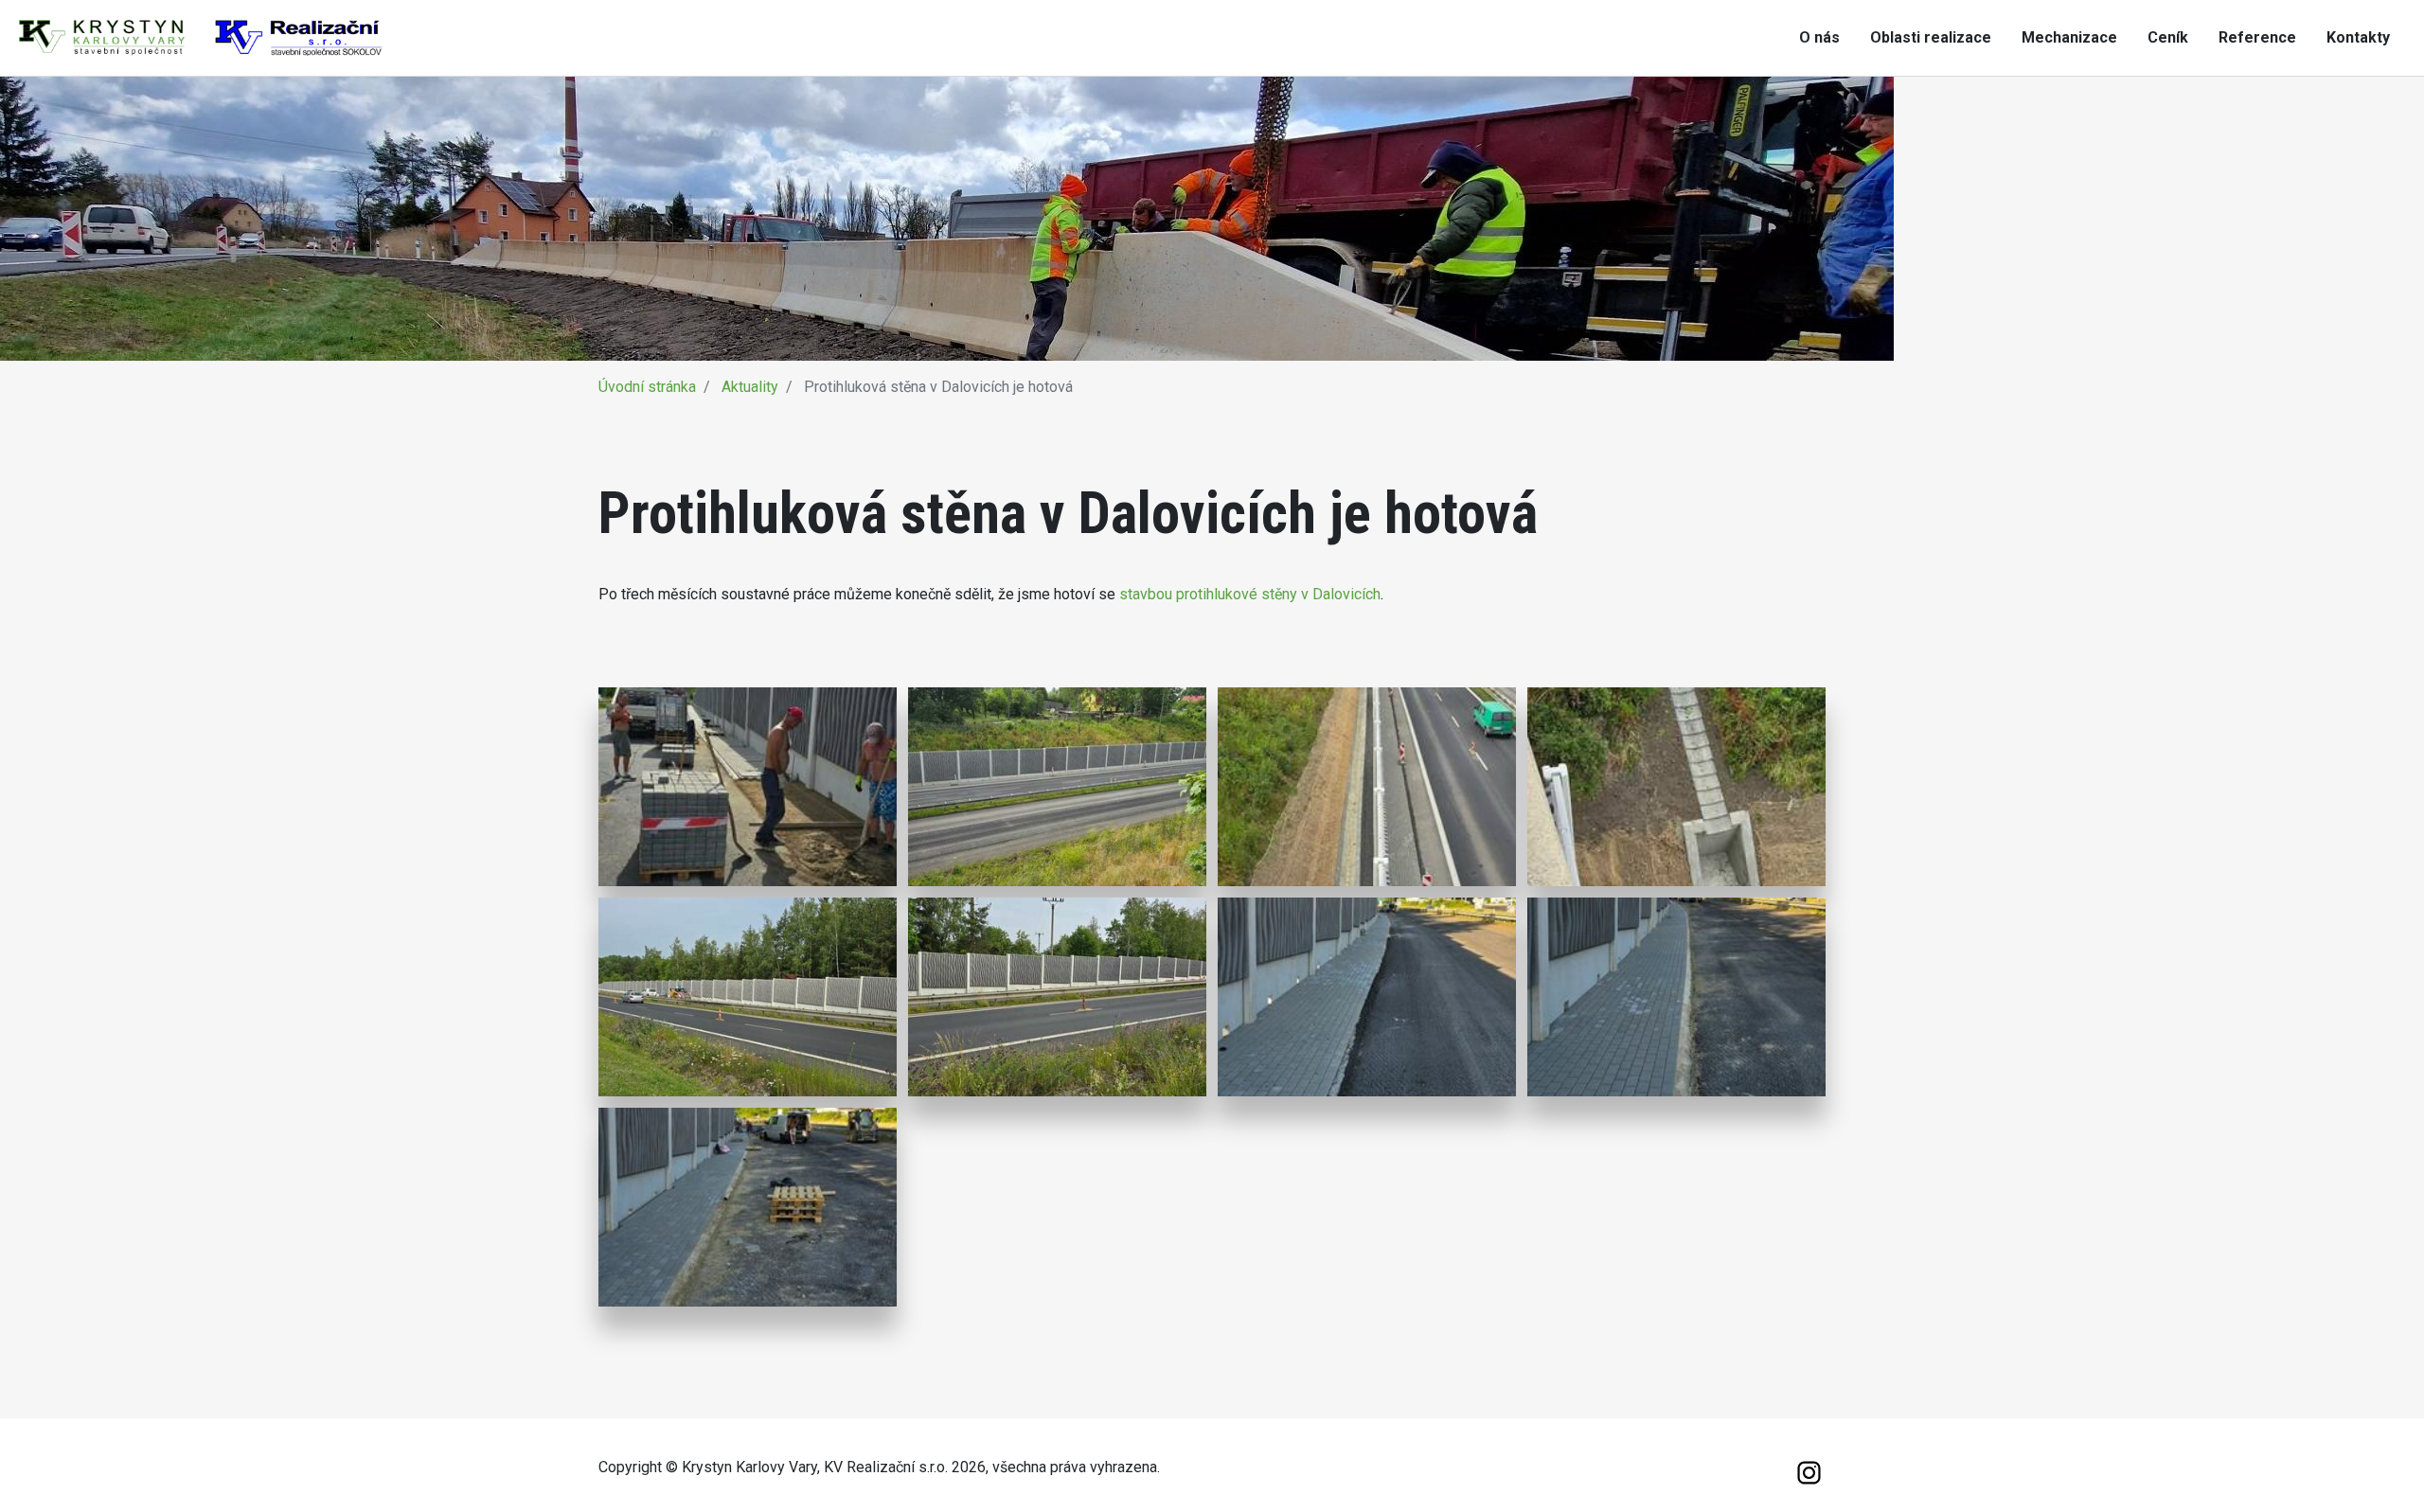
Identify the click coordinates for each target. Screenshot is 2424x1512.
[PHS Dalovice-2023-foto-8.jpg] (1676, 997)
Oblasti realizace (1931, 37)
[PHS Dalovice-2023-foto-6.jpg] (1057, 997)
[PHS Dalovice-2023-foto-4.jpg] (1676, 787)
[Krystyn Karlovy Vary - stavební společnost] (201, 36)
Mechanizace (2069, 37)
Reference (2257, 37)
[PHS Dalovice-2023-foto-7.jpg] (1367, 997)
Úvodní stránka (647, 387)
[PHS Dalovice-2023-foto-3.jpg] (1367, 787)
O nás (1819, 37)
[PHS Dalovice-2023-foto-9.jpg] (748, 1207)
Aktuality (750, 387)
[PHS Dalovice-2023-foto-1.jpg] (748, 787)
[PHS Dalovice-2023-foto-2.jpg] (1057, 787)
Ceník (2168, 37)
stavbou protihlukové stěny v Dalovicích (1250, 594)
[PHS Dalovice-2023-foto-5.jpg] (748, 997)
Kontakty (2358, 37)
